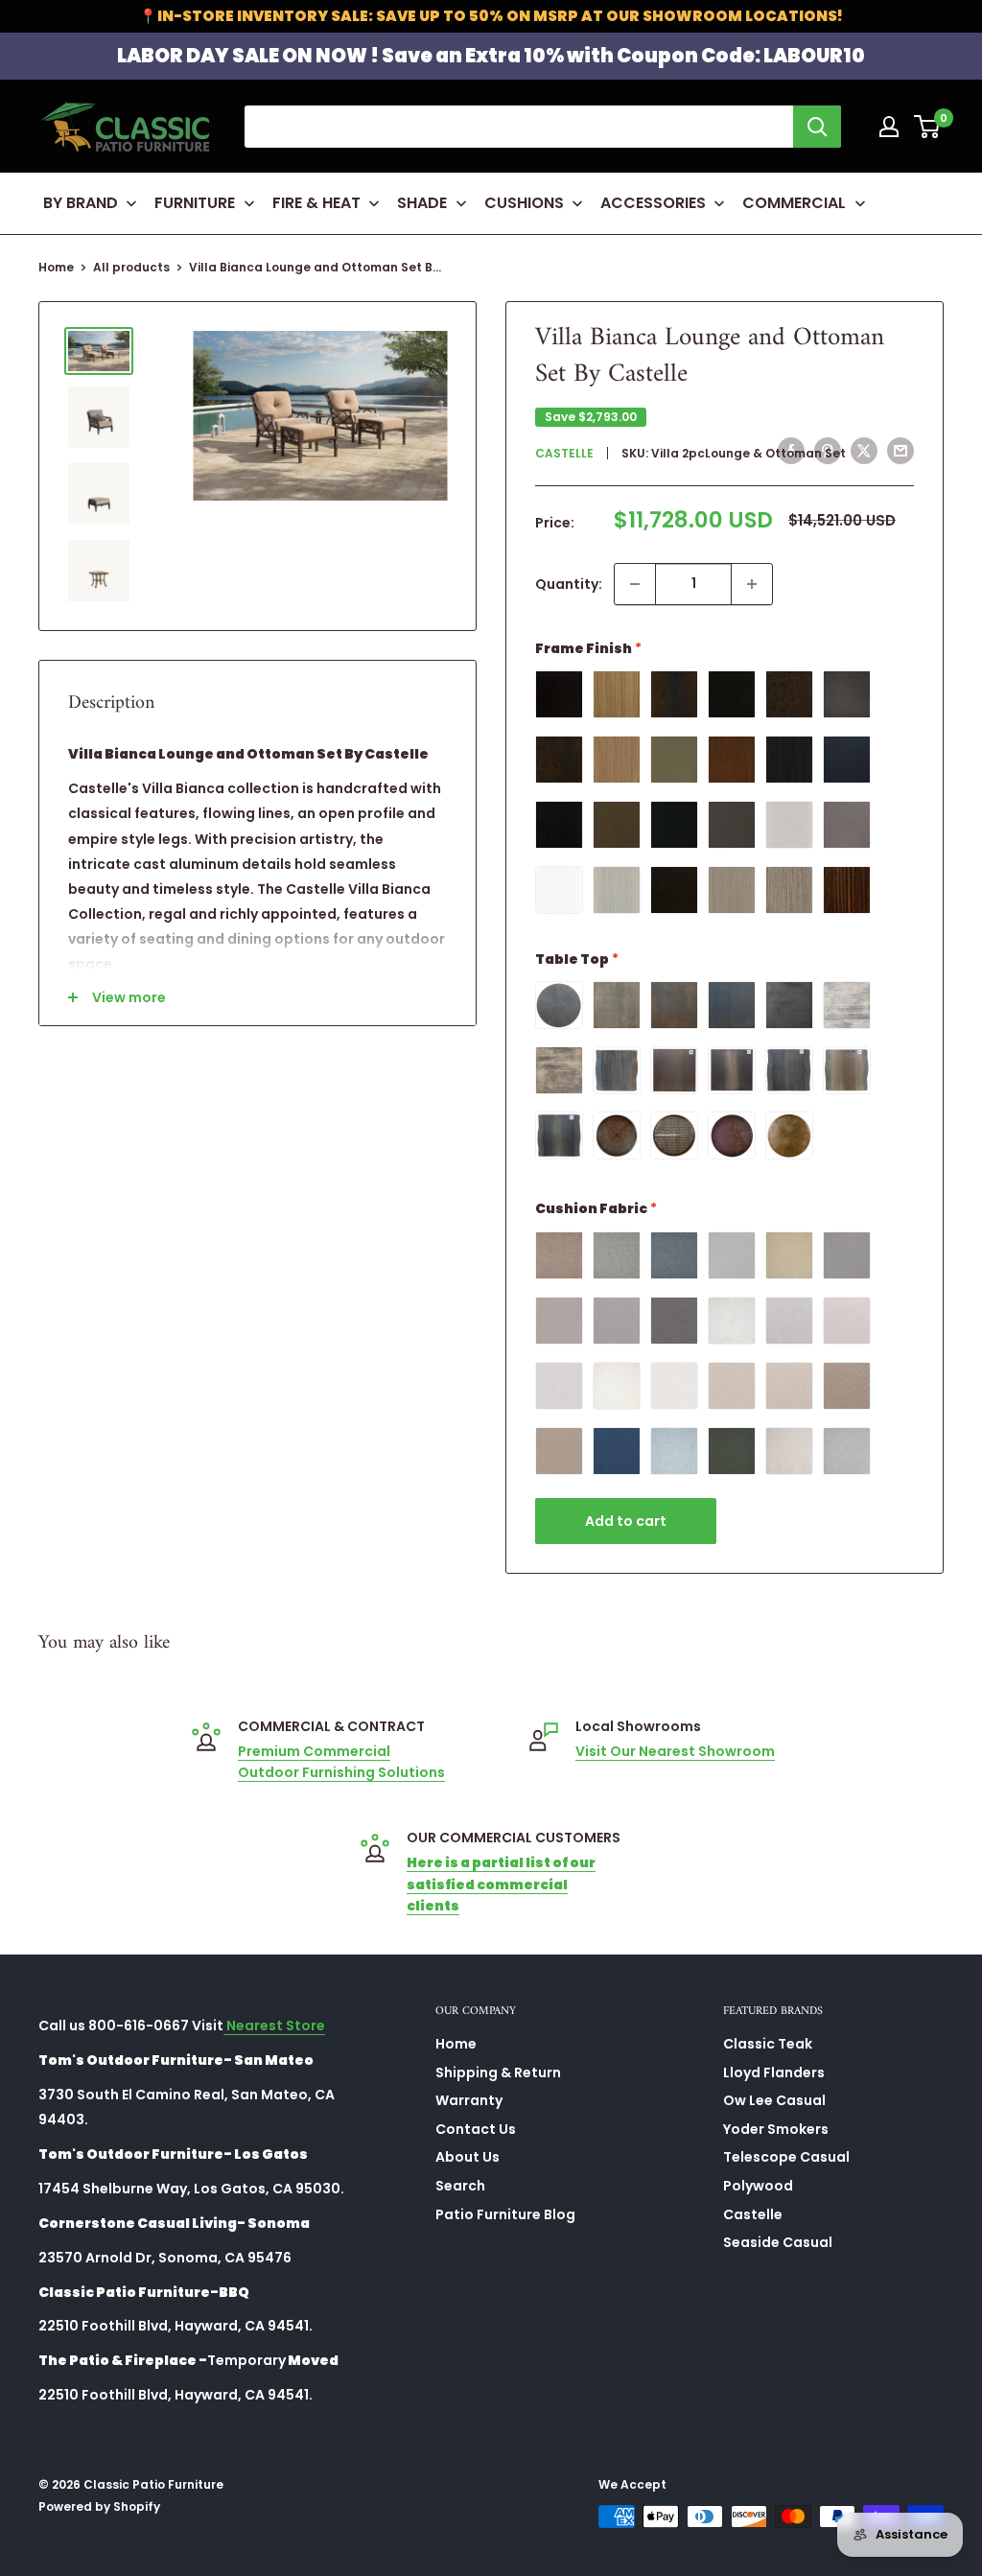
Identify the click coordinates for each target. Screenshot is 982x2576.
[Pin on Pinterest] (828, 451)
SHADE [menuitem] (422, 203)
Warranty (469, 2100)
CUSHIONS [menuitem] (524, 203)
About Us (468, 2157)
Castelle (564, 453)
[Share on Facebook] (791, 451)
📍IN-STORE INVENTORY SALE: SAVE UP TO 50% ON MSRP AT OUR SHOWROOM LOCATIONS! (491, 16)
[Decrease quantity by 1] (635, 584)
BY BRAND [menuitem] (81, 203)
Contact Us (476, 2129)
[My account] (889, 127)
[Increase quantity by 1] (752, 584)
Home (56, 267)
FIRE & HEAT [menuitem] (316, 203)
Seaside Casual (778, 2242)
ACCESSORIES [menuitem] (653, 203)
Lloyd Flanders (774, 2073)
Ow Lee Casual (774, 2100)
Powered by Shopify (99, 2506)
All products (131, 267)
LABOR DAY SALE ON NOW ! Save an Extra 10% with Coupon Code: (491, 56)
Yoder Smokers (776, 2129)
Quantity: (569, 584)
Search (460, 2186)
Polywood (758, 2186)
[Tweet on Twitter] (864, 451)
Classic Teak (768, 2044)
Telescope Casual (786, 2157)
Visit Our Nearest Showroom (675, 1751)
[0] (928, 127)
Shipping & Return (498, 2073)
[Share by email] (900, 451)
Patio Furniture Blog (505, 2214)
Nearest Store (274, 2026)
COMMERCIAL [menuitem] (794, 203)
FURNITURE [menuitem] (195, 203)
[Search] (817, 127)
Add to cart (626, 1521)
